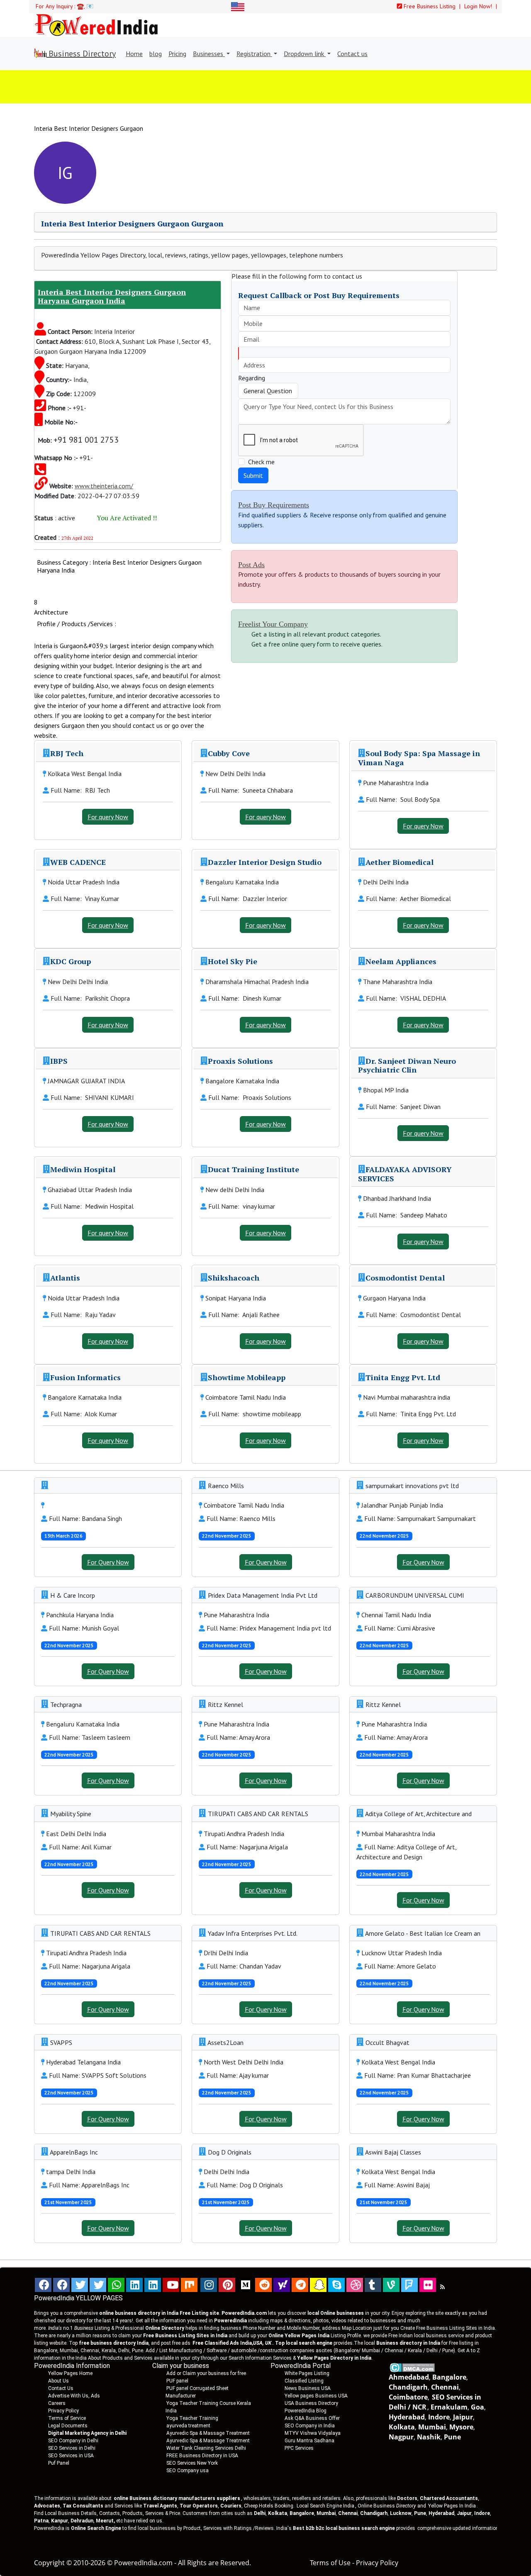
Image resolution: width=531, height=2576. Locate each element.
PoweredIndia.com (143, 2563)
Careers (57, 2403)
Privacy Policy (63, 2411)
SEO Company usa (188, 2471)
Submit (253, 475)
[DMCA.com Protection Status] (412, 2367)
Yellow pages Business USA (316, 2396)
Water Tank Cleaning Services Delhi (206, 2448)
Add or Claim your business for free (206, 2373)
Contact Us (61, 2388)
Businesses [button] (209, 54)
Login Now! (479, 6)
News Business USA (308, 2388)
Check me (261, 462)
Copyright (49, 2563)
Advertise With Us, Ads (74, 2396)
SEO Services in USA (71, 2456)
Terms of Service (67, 2418)
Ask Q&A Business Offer (312, 2418)
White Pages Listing (307, 2373)
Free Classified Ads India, (232, 2343)
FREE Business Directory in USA (202, 2456)
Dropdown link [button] (305, 54)
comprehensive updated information (458, 2528)
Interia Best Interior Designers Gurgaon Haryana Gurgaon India (112, 296)
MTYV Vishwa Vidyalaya (313, 2433)
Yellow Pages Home (70, 2373)
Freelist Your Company (273, 624)
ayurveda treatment (188, 2426)
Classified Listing (304, 2381)
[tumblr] (373, 2285)
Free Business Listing (429, 6)
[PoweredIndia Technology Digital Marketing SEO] (442, 2287)
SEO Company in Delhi (73, 2441)
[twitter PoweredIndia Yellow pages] (80, 2285)
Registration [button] (254, 54)
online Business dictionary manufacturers (177, 2498)
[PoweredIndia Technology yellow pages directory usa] (428, 2285)
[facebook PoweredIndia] (43, 2285)
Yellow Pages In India (451, 2506)
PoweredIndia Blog (306, 2411)
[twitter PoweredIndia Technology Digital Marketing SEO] (98, 2285)
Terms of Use (330, 2563)
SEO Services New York (192, 2463)
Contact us (352, 54)
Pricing (177, 54)
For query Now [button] (108, 817)
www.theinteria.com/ (104, 486)
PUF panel (177, 2381)
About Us (58, 2381)
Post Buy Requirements (274, 505)
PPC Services (299, 2448)
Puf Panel (59, 2463)
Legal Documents (68, 2426)
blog (156, 54)
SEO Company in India (310, 2426)
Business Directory (81, 54)
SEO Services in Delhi (72, 2448)
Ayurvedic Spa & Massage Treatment (208, 2433)
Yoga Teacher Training (192, 2418)
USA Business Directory (311, 2403)
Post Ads (251, 565)
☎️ (80, 6)
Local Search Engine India (325, 2506)
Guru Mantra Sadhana (309, 2441)
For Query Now (108, 1562)
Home (134, 54)
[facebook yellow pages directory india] (61, 2285)
